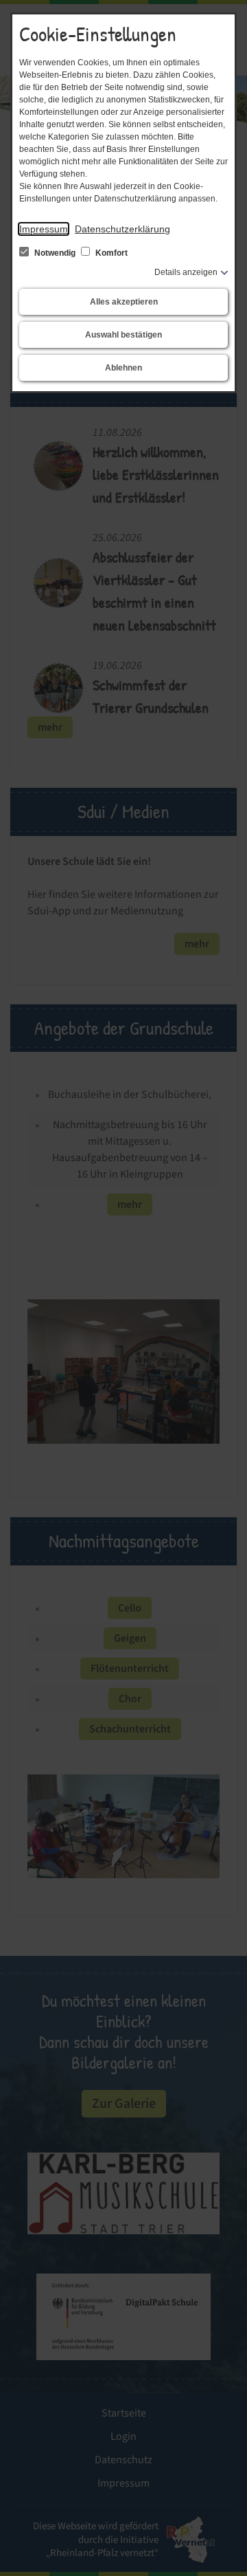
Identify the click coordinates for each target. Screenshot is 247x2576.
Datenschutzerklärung (122, 229)
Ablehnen (123, 368)
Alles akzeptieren (124, 302)
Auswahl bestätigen (123, 335)
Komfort (110, 253)
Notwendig (55, 253)
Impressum (44, 229)
